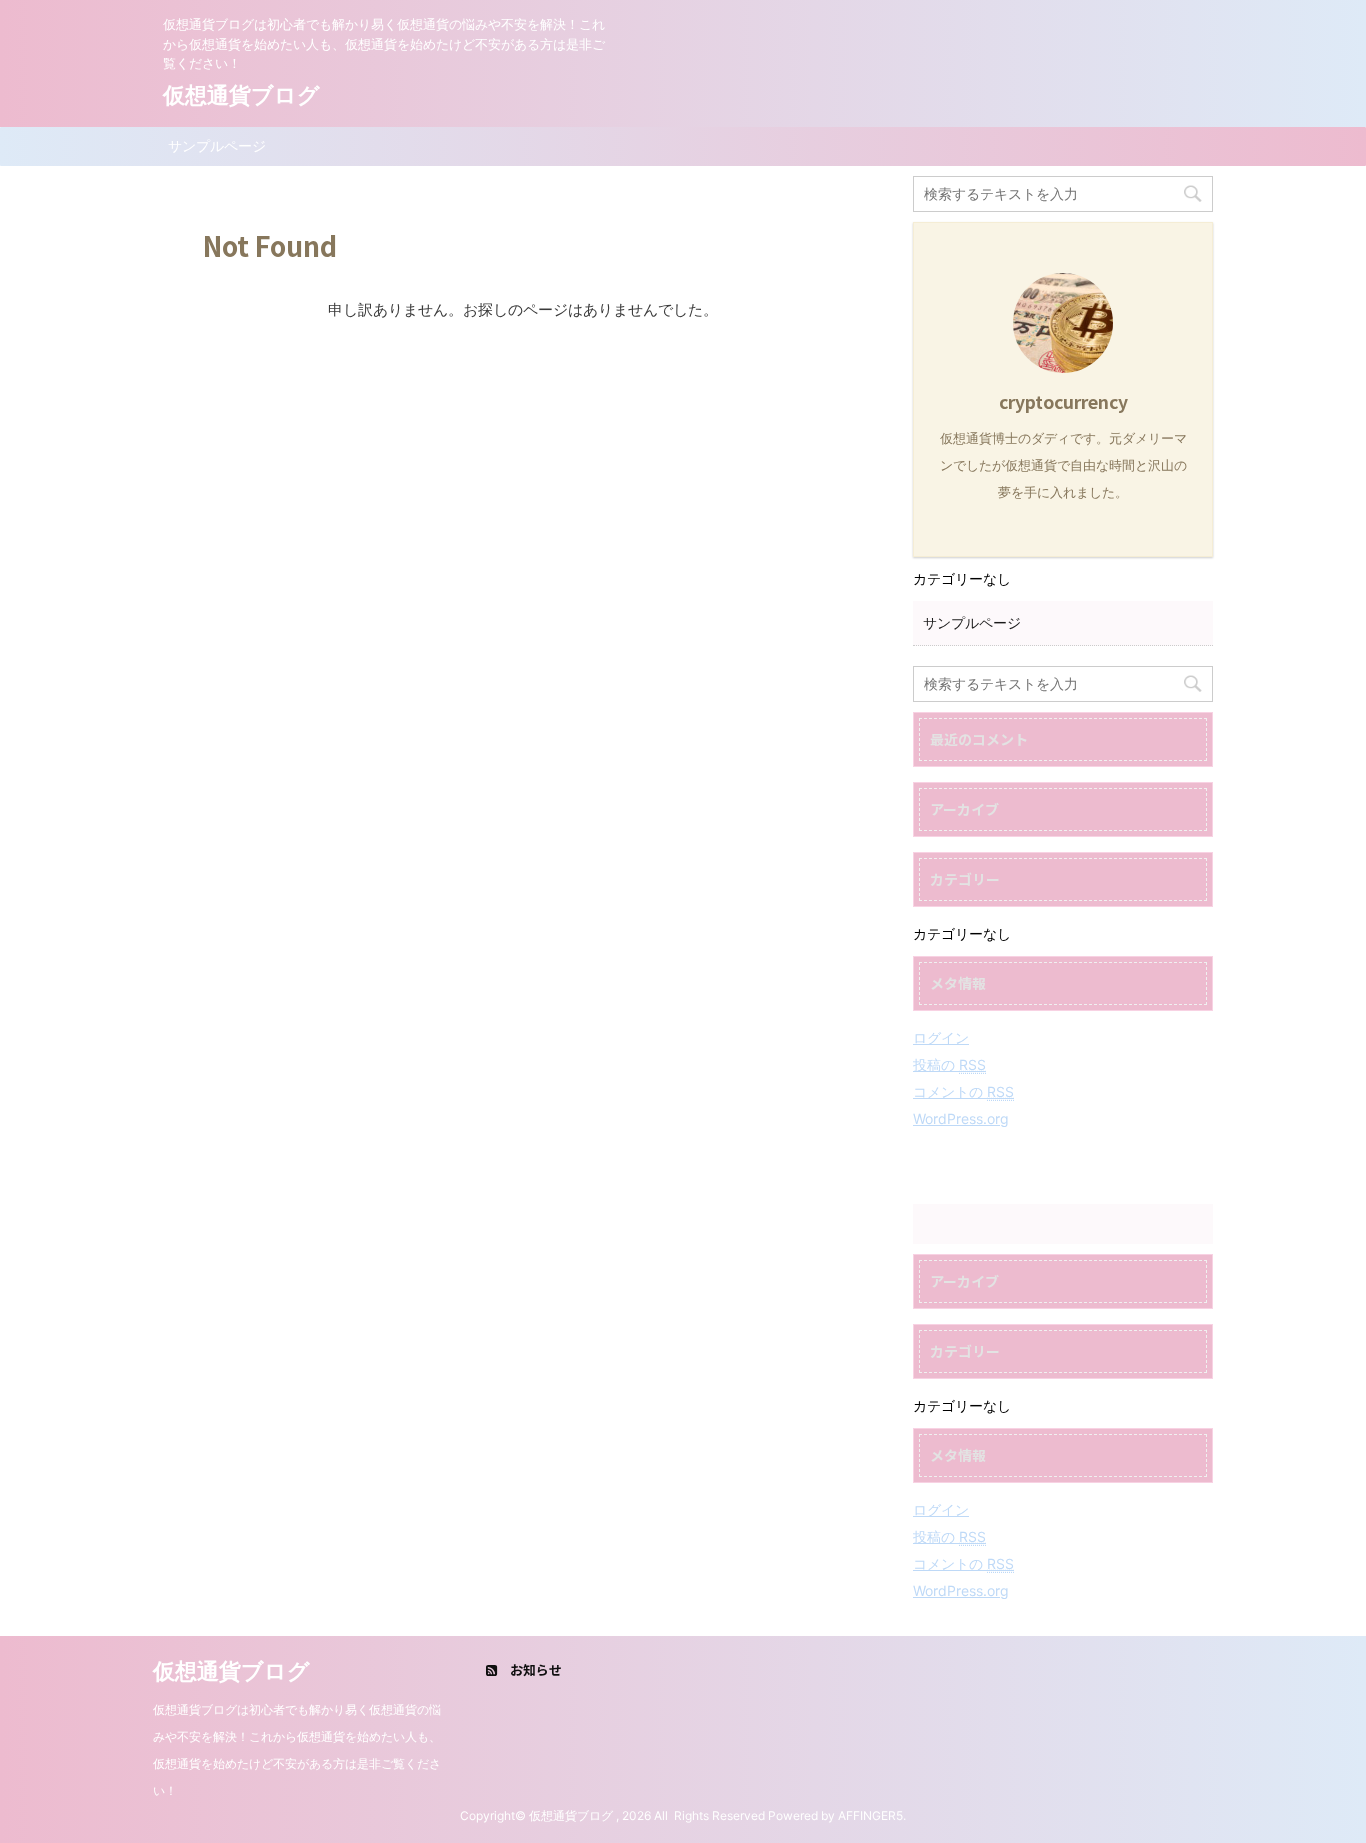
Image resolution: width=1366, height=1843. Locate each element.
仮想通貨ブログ (241, 95)
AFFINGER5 (870, 1815)
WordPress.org (961, 1118)
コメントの (963, 1091)
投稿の (949, 1064)
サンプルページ (217, 145)
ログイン (941, 1037)
